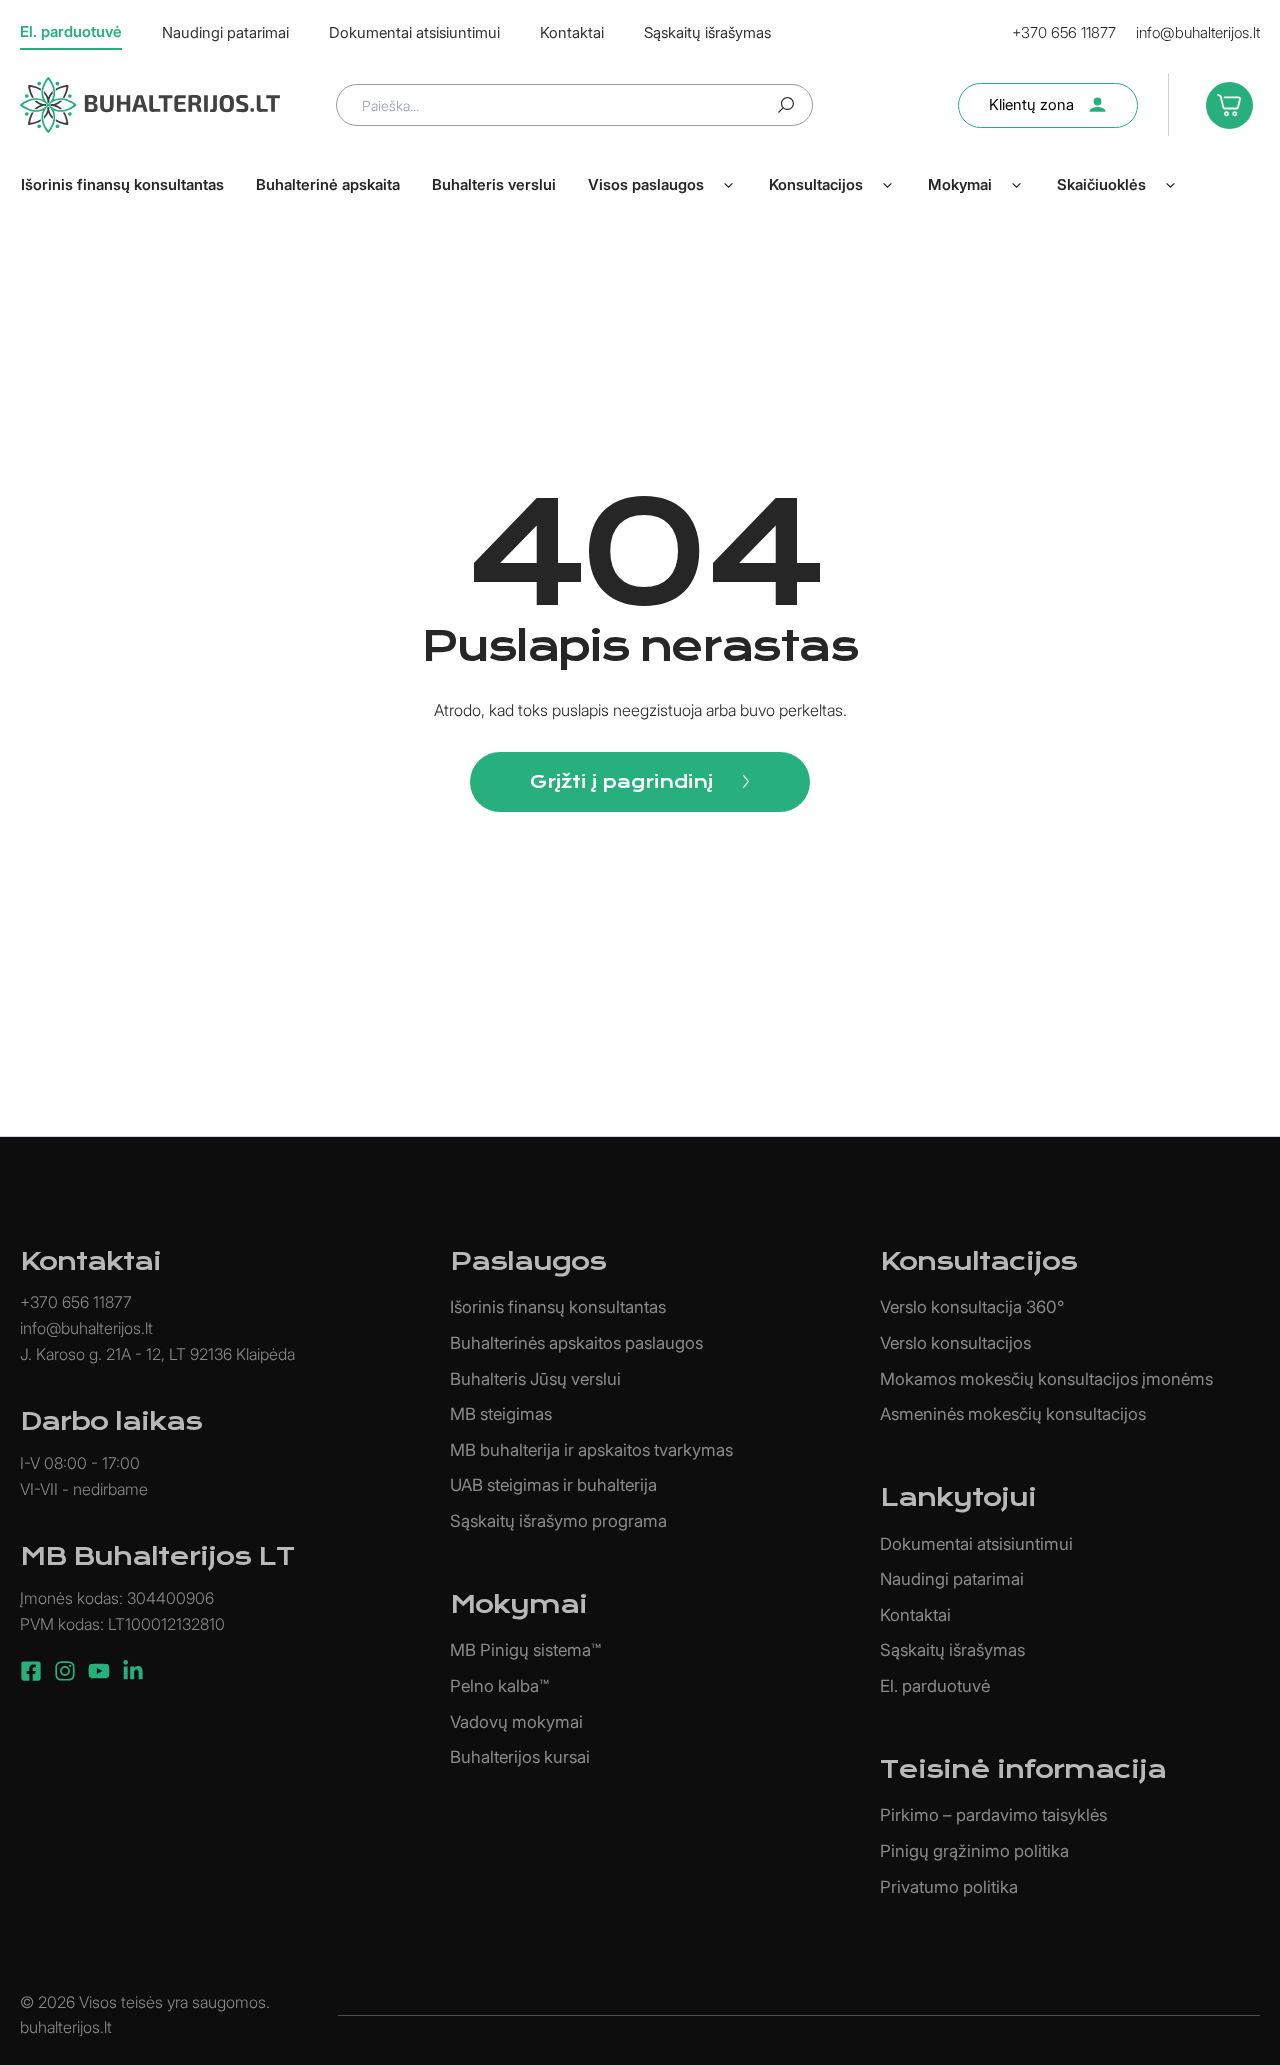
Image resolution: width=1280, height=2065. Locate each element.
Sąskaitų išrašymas (952, 1650)
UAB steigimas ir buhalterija (553, 1485)
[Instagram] (65, 1671)
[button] (728, 185)
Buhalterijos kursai (520, 1757)
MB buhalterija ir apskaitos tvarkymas (591, 1450)
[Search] (786, 105)
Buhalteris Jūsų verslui (535, 1379)
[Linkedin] (133, 1671)
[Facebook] (31, 1671)
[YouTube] (99, 1671)
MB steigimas (501, 1414)
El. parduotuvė (935, 1686)
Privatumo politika (949, 1887)
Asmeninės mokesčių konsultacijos (1013, 1414)
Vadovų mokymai (516, 1722)
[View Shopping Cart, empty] (1224, 104)
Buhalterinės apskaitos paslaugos (576, 1343)
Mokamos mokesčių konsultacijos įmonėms (1046, 1379)
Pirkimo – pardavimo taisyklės (993, 1815)
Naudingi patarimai (952, 1579)
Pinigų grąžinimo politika (974, 1851)
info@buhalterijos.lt (1198, 32)
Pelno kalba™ (499, 1686)
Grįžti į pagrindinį (621, 781)
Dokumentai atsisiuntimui (976, 1544)
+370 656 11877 (1064, 32)
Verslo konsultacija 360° (972, 1307)
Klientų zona (1031, 104)
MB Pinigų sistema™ (525, 1650)
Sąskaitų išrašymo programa (558, 1521)
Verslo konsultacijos (955, 1343)
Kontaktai (915, 1615)
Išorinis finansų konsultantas (558, 1307)
